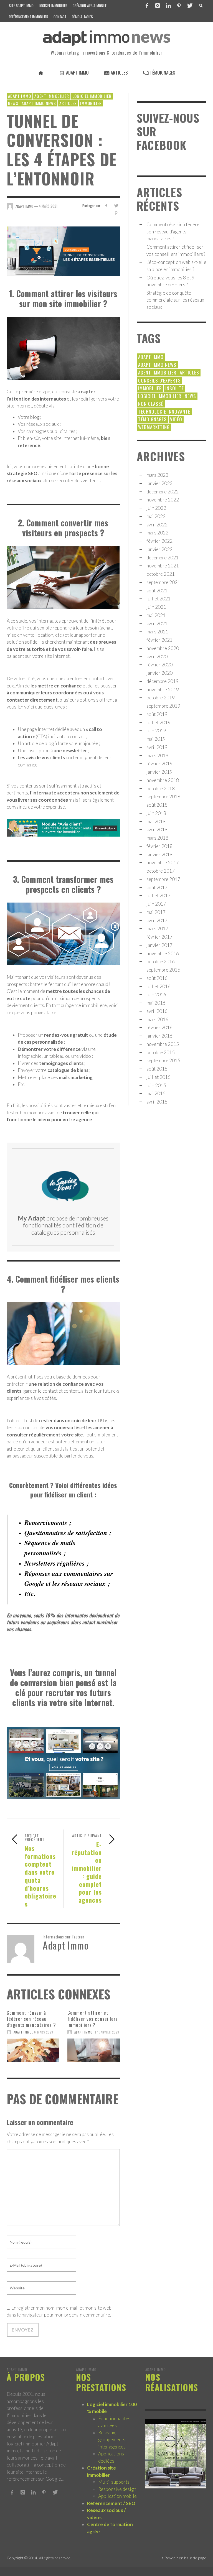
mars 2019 (157, 756)
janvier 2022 (159, 549)
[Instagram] (158, 6)
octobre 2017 (161, 871)
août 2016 (157, 978)
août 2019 (157, 714)
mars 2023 (157, 475)
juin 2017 (156, 904)
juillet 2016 (159, 986)
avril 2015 (157, 1102)
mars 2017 (157, 928)
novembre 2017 (163, 863)
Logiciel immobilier (92, 96)
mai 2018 (156, 821)
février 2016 (159, 1027)
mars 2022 (157, 533)
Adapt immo (20, 96)
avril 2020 (157, 657)
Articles (68, 103)
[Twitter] (189, 6)
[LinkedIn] (168, 6)
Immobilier (91, 103)
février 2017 (159, 937)
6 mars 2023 (44, 2032)
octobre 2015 (161, 1052)
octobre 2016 (161, 961)
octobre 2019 (161, 698)
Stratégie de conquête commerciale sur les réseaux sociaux (175, 300)
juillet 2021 (159, 599)
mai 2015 (156, 1093)
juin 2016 (156, 994)
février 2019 (159, 764)
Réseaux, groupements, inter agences (112, 2440)
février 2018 (159, 846)
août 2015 (157, 1069)
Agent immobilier (52, 96)
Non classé (151, 404)
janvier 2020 (159, 673)
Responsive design (117, 2489)
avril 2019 (157, 747)
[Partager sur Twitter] (116, 206)
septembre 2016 (163, 970)
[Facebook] (147, 6)
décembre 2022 (163, 492)
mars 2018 (157, 838)
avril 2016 (157, 1011)
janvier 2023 (159, 483)
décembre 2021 (163, 558)
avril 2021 (157, 624)
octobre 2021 (161, 574)
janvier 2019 (159, 772)
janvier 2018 (159, 854)
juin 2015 (156, 1085)
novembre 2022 (163, 500)
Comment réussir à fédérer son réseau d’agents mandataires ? (31, 2019)
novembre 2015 (163, 1044)
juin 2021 (156, 607)
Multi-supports (114, 2482)
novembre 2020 (163, 648)
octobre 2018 (161, 788)
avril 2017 (157, 920)
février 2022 (159, 541)
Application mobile (117, 2496)
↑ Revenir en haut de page (184, 2558)
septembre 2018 (163, 797)
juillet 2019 (159, 723)
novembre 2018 (163, 780)
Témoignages (152, 419)
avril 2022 (157, 525)
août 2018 (157, 805)
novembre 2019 (163, 690)
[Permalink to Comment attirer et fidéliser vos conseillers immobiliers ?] (94, 2050)
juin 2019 (156, 731)
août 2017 (157, 887)
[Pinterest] (179, 6)
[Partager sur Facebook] (106, 206)
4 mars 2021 (48, 206)
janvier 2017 (159, 945)
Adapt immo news (39, 103)
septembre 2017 (163, 879)
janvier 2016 (159, 1036)
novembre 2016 (163, 953)
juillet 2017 (159, 895)
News (13, 103)
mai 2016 (156, 1003)
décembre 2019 (163, 681)
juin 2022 (156, 508)
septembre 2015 (163, 1060)
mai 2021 (156, 615)
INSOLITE (175, 388)
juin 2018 (156, 813)
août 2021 (157, 591)
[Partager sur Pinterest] (116, 213)
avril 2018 (157, 830)
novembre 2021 (163, 566)
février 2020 (159, 665)
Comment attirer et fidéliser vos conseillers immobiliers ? (93, 2019)
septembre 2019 (163, 706)
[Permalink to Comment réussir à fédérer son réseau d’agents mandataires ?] (33, 2050)
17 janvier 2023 (107, 2032)
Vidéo (176, 419)
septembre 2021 (163, 582)
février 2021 (159, 640)
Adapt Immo (23, 2032)
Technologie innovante (164, 412)
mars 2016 (157, 1019)
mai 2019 (156, 739)
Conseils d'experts (159, 380)
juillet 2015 (159, 1077)
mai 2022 (156, 516)
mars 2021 (157, 632)
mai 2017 (156, 912)
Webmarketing (154, 427)
